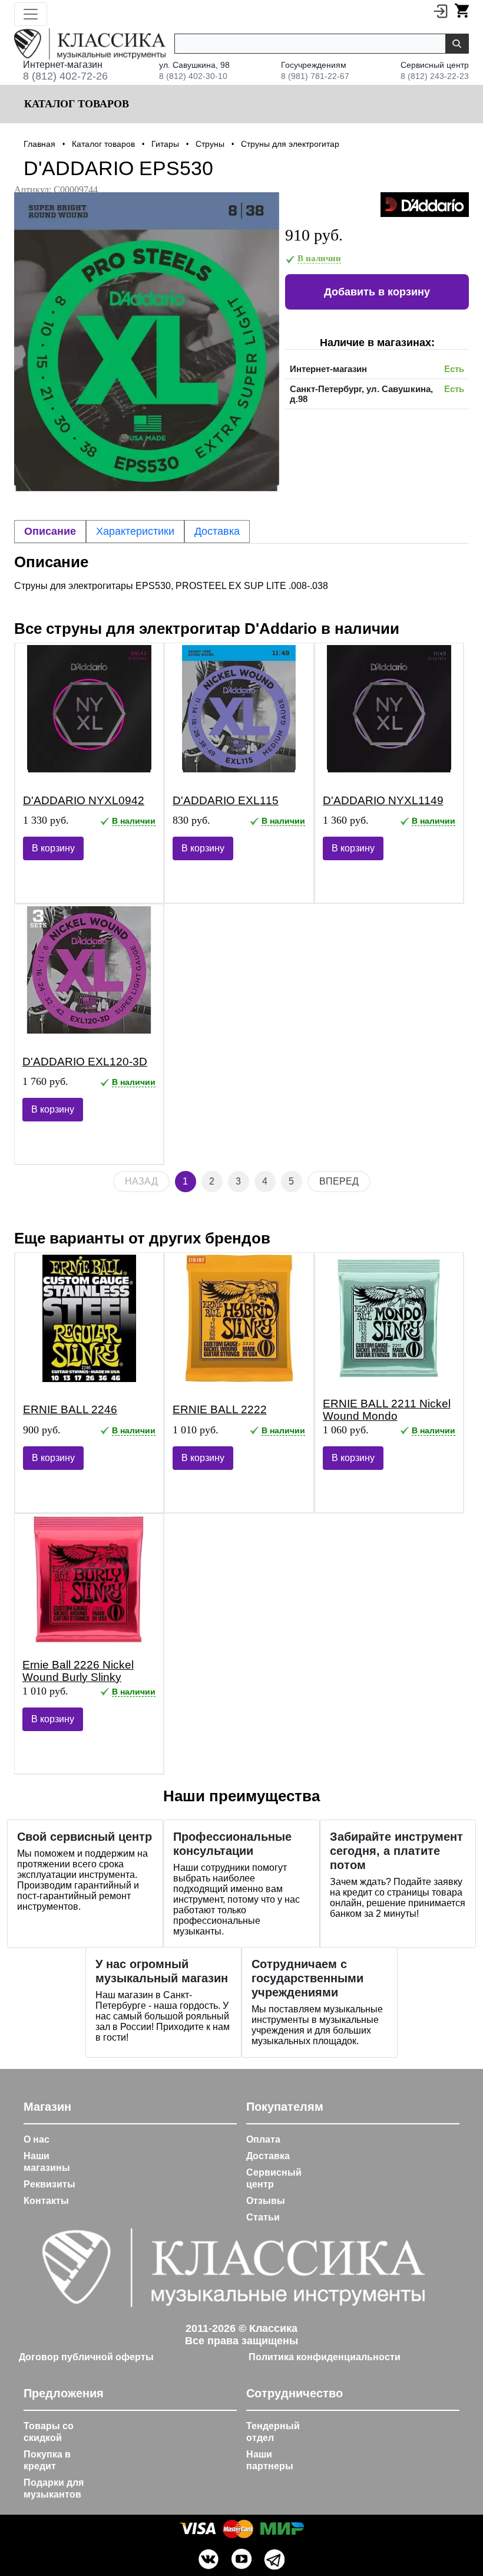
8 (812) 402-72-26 (65, 76)
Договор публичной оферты (86, 2357)
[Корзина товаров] (462, 11)
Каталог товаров (75, 104)
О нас (37, 2139)
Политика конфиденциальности (325, 2357)
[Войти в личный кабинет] (441, 11)
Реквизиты (49, 2184)
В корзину (53, 848)
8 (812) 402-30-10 (193, 76)
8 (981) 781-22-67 (315, 76)
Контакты (46, 2201)
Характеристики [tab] (135, 531)
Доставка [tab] (217, 531)
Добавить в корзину (377, 292)
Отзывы (266, 2201)
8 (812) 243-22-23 (435, 76)
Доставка (268, 2156)
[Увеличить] (147, 342)
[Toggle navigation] (31, 14)
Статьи (263, 2217)
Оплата (263, 2139)
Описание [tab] (50, 531)
